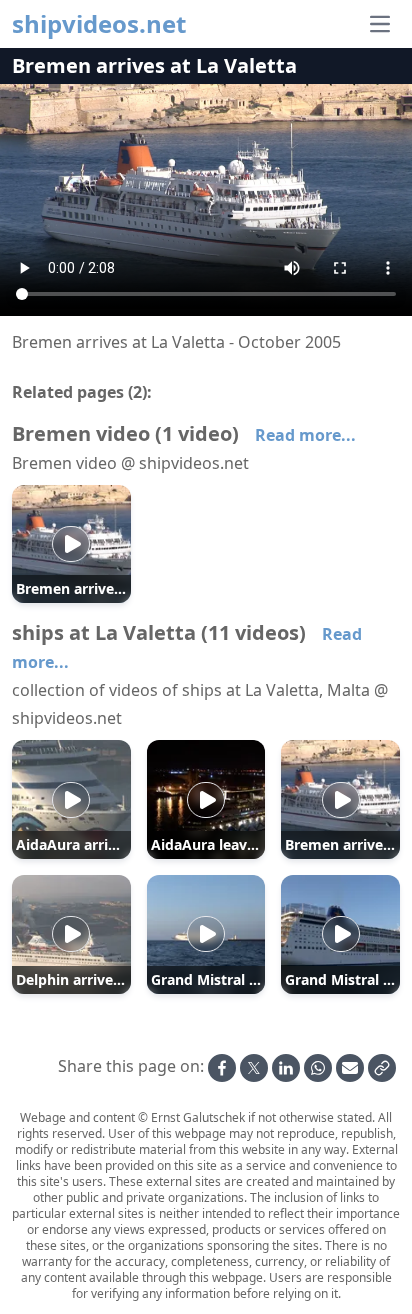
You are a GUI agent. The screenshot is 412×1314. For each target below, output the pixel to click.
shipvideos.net (99, 24)
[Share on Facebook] (222, 1068)
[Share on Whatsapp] (318, 1068)
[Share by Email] (350, 1068)
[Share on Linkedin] (286, 1068)
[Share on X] (254, 1068)
